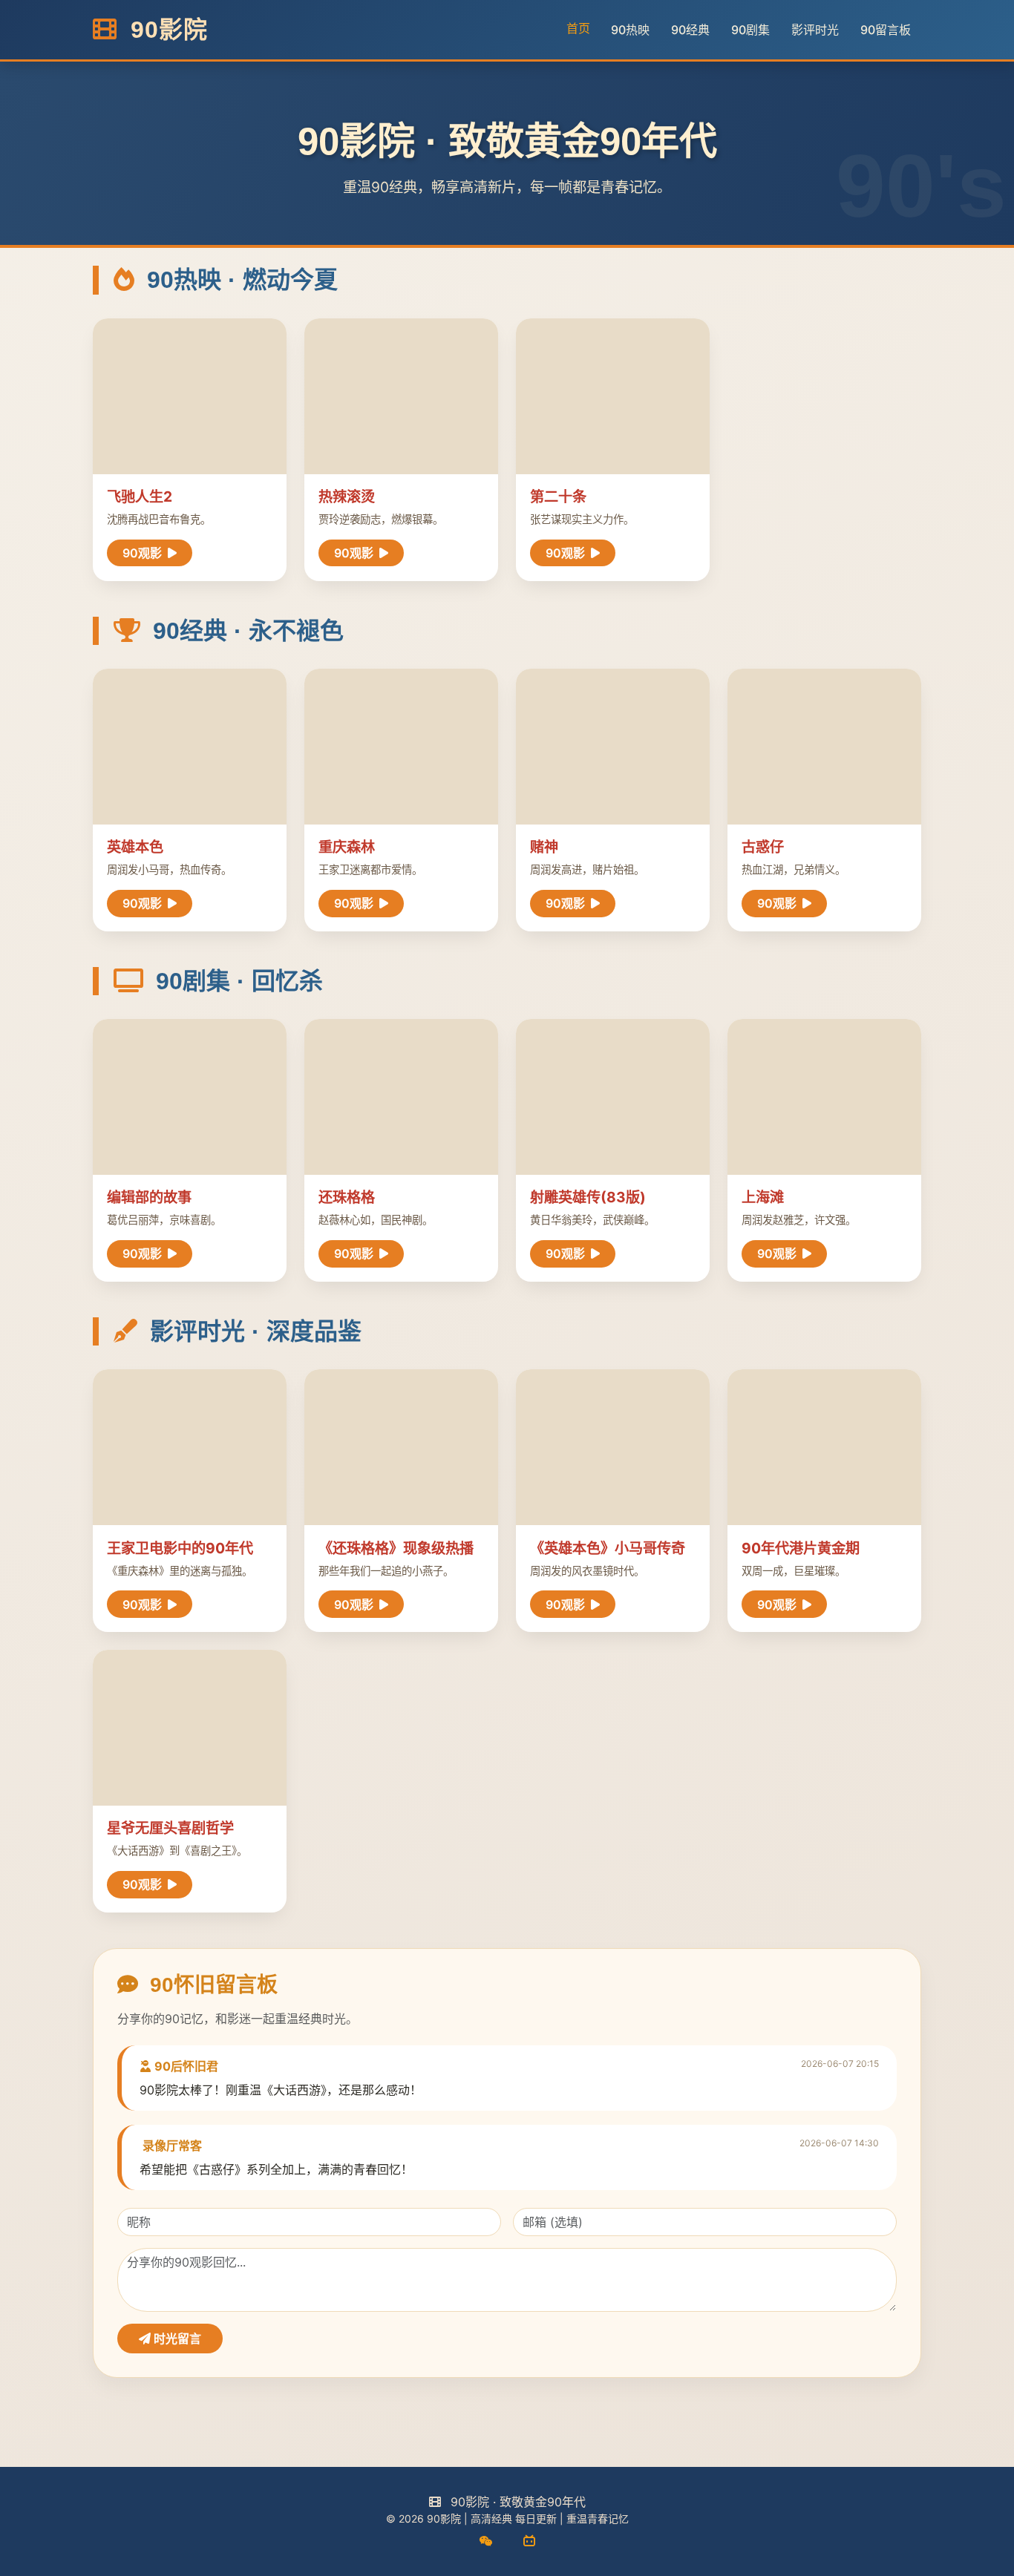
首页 (578, 28)
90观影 (144, 553)
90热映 (630, 30)
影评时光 (815, 30)
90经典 (690, 30)
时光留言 (176, 2339)
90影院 (166, 30)
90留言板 (886, 30)
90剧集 (750, 30)
